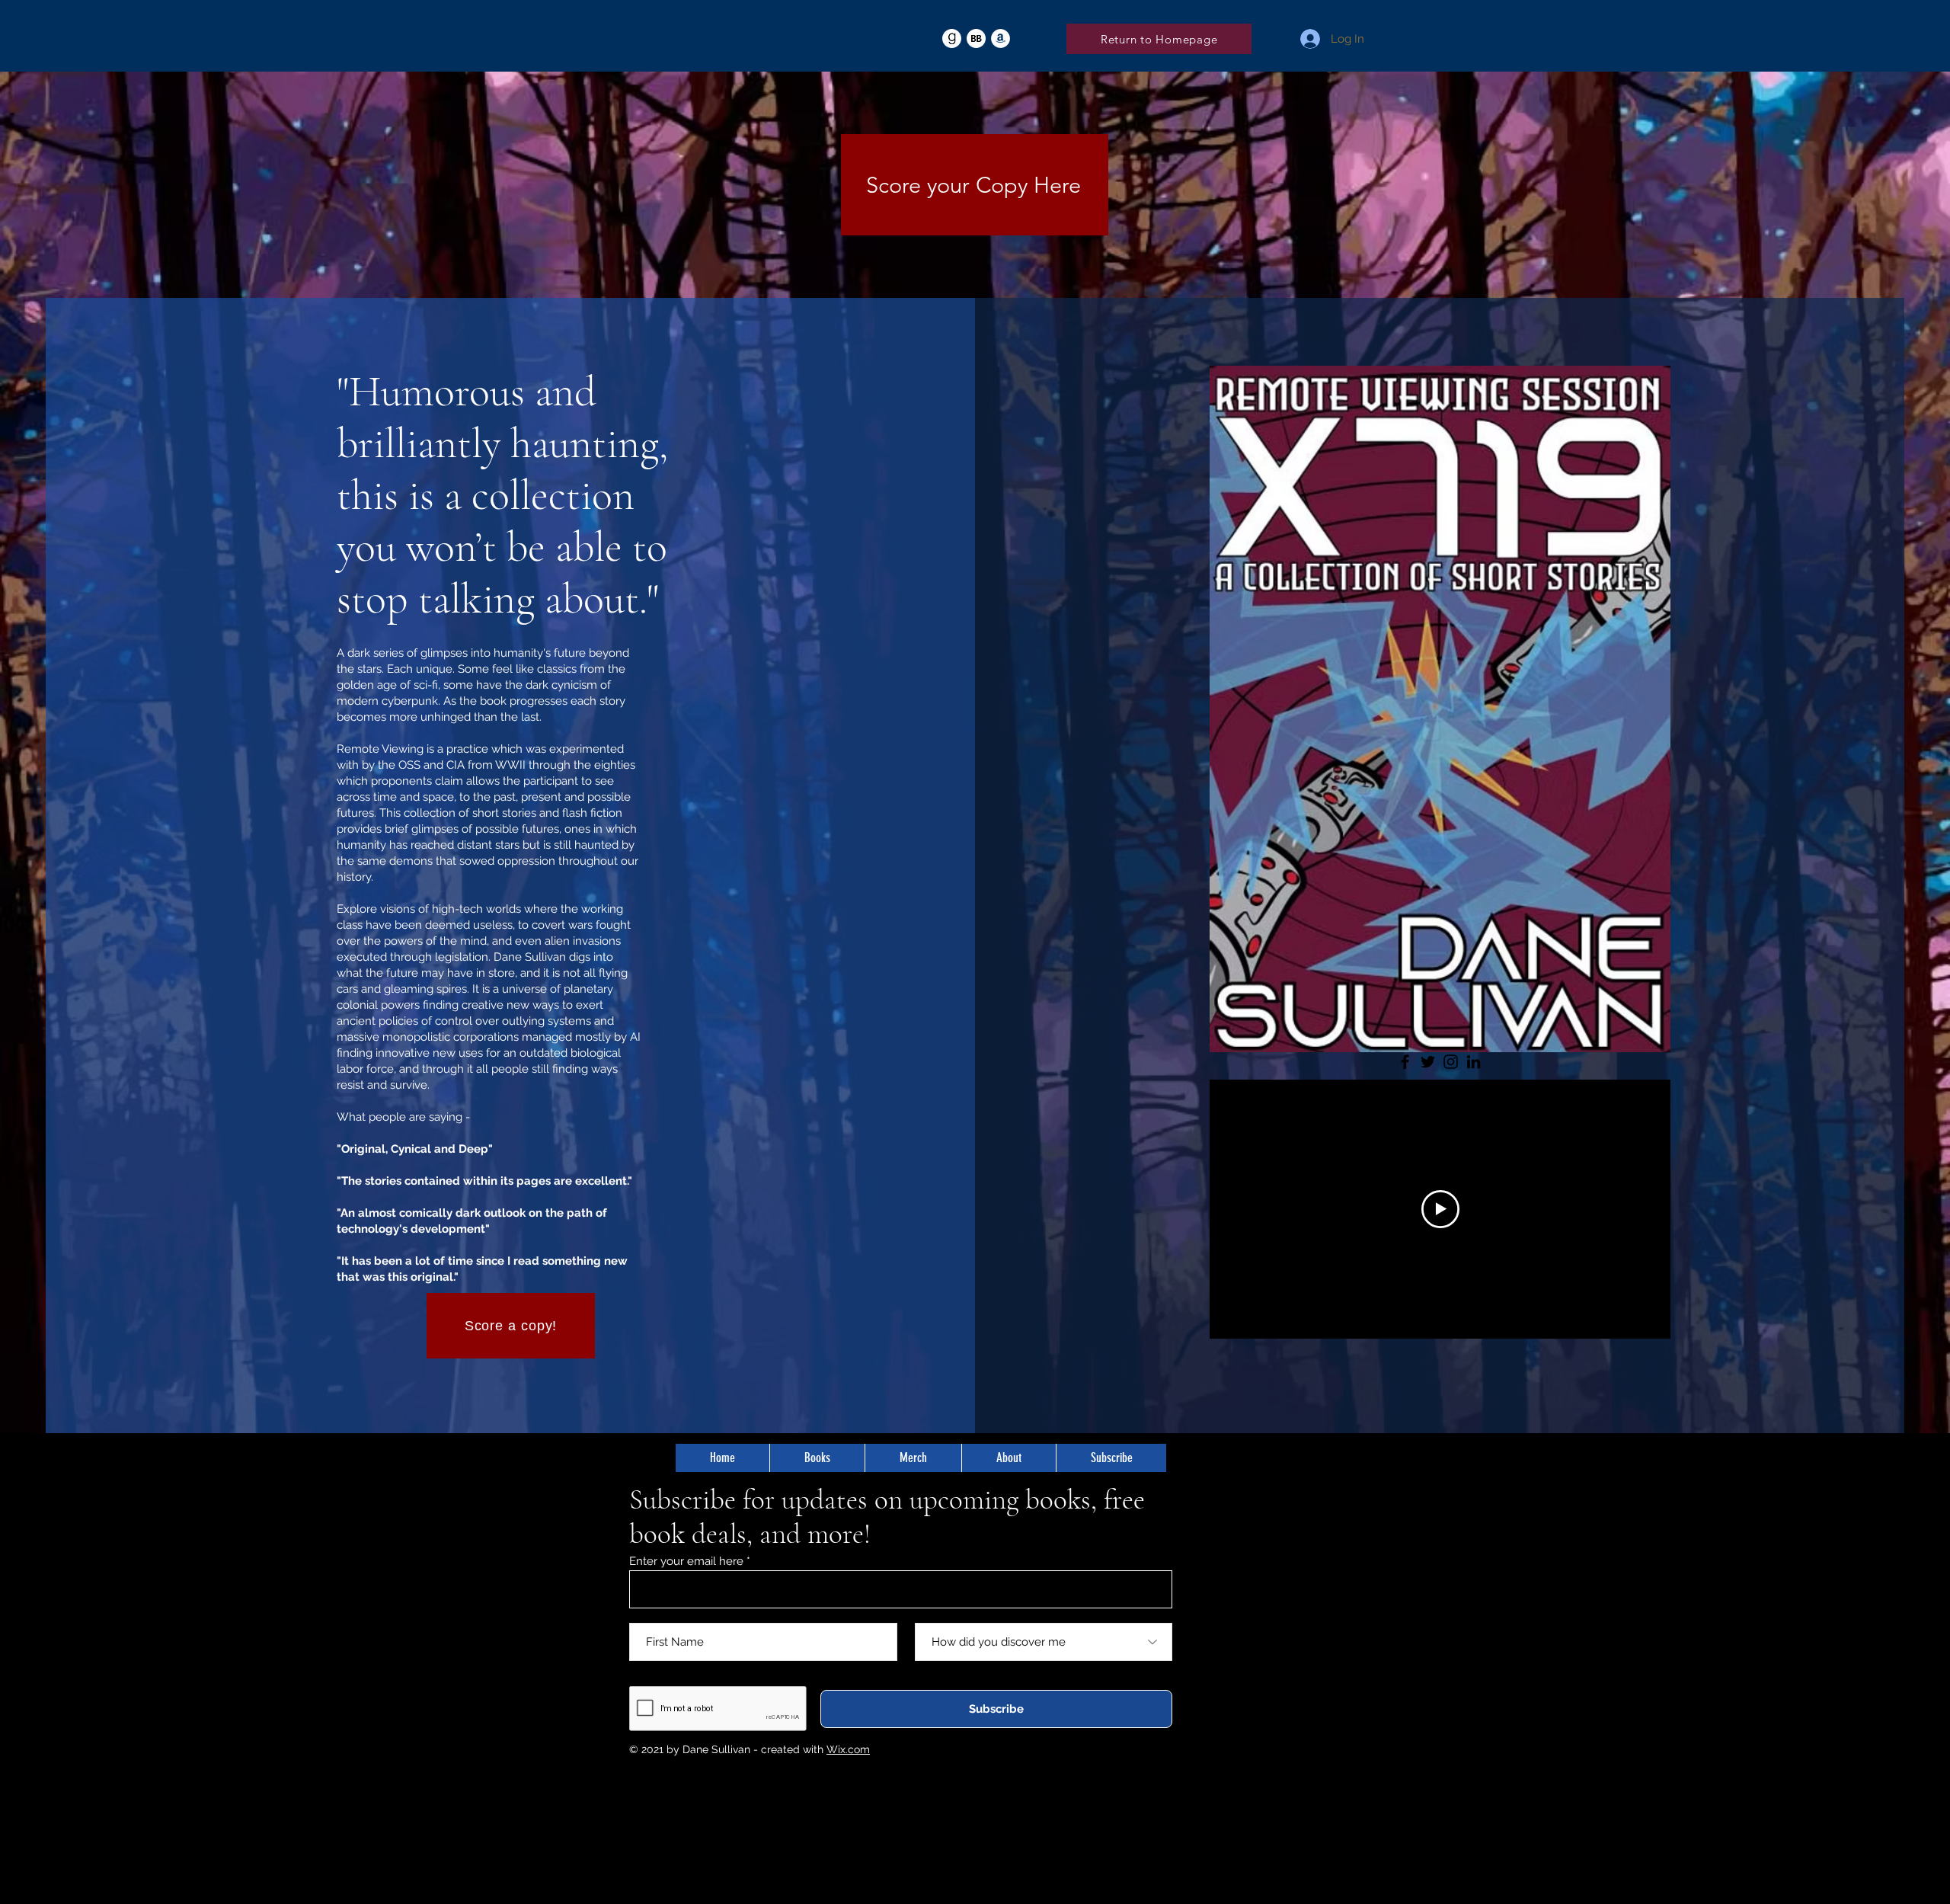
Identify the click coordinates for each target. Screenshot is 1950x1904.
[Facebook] (1405, 1062)
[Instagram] (1451, 1062)
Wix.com (848, 1749)
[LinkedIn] (1474, 1062)
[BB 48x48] (976, 38)
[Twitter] (1428, 1062)
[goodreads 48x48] (952, 38)
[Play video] (1440, 1209)
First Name (658, 1614)
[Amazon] (1001, 38)
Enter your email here (686, 1562)
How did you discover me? (985, 1614)
